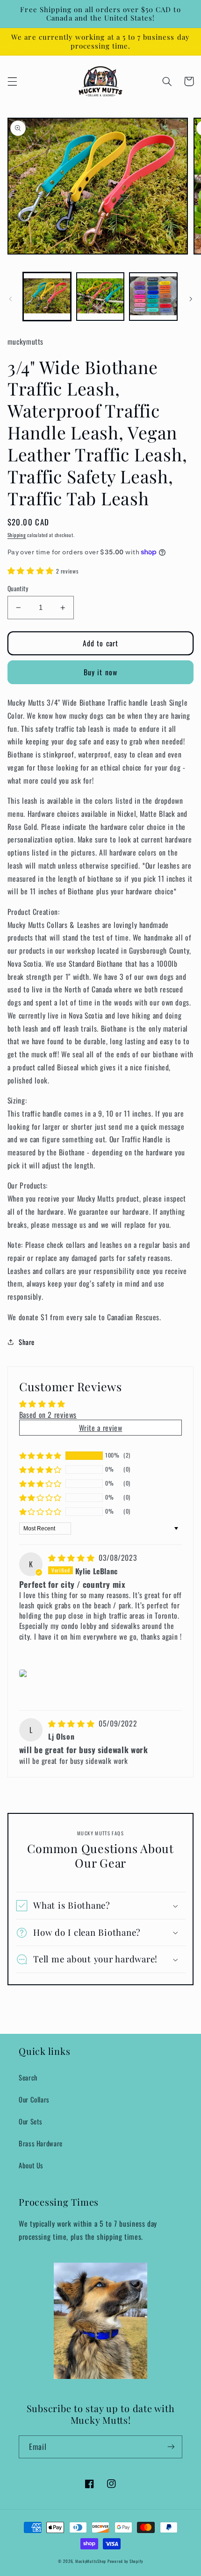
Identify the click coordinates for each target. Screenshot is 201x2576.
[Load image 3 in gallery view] (153, 296)
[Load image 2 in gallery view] (100, 296)
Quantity (18, 588)
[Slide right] (191, 299)
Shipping (17, 535)
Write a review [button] (101, 1428)
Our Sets (31, 2121)
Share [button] (27, 1342)
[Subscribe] (171, 2447)
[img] (72, 1557)
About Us (31, 2165)
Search (28, 2077)
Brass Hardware (41, 2143)
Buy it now (100, 672)
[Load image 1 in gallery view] (47, 296)
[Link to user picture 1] (25, 1673)
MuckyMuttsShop (91, 2561)
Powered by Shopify (125, 2561)
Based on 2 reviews (48, 1415)
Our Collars (34, 2099)
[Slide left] (10, 299)
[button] (12, 81)
